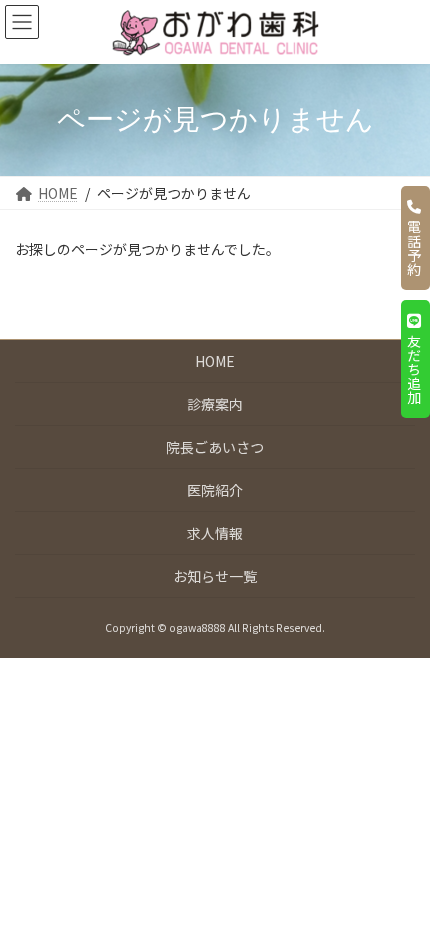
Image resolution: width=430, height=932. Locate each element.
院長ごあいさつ (215, 447)
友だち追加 (414, 366)
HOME (215, 361)
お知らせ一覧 (215, 576)
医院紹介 (215, 490)
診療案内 (215, 404)
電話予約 (414, 245)
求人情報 (215, 533)
